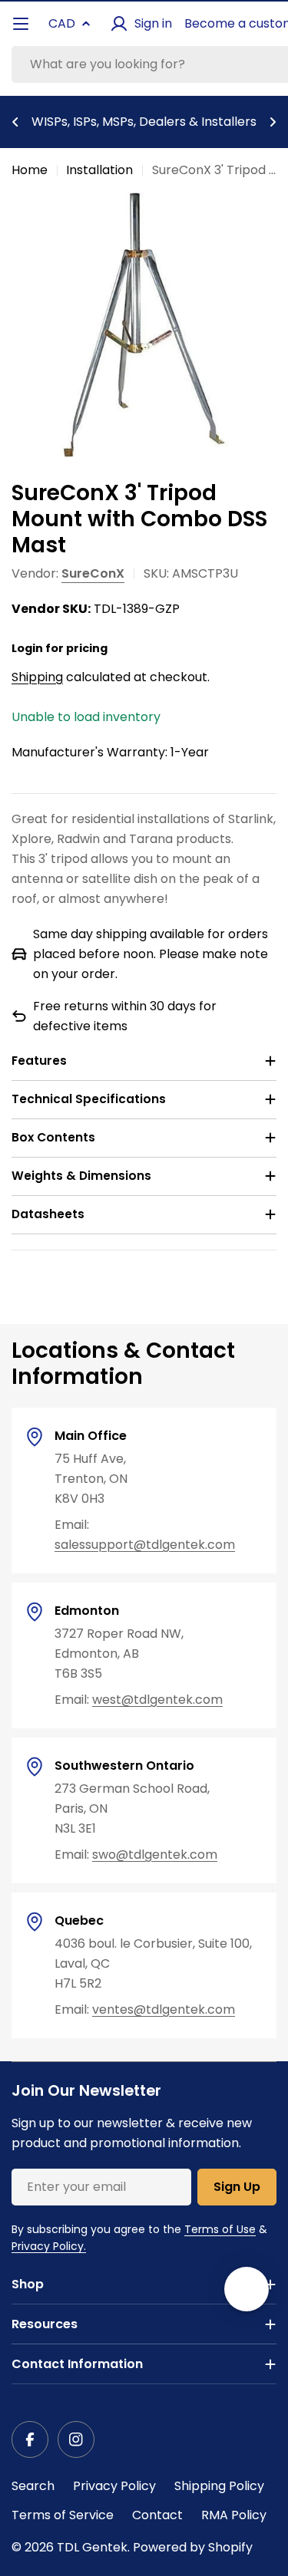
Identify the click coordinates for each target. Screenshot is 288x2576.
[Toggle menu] (21, 24)
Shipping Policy (219, 2486)
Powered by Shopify (193, 2547)
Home (30, 170)
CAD (62, 23)
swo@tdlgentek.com (155, 1855)
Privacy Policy (114, 2486)
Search (33, 2486)
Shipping (37, 677)
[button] (15, 122)
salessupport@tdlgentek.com (145, 1545)
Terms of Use (220, 2229)
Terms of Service (63, 2515)
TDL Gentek (92, 2547)
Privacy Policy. (49, 2246)
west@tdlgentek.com (157, 1700)
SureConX (93, 573)
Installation (99, 170)
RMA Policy (234, 2515)
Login (27, 648)
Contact (157, 2515)
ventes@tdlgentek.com (164, 2009)
